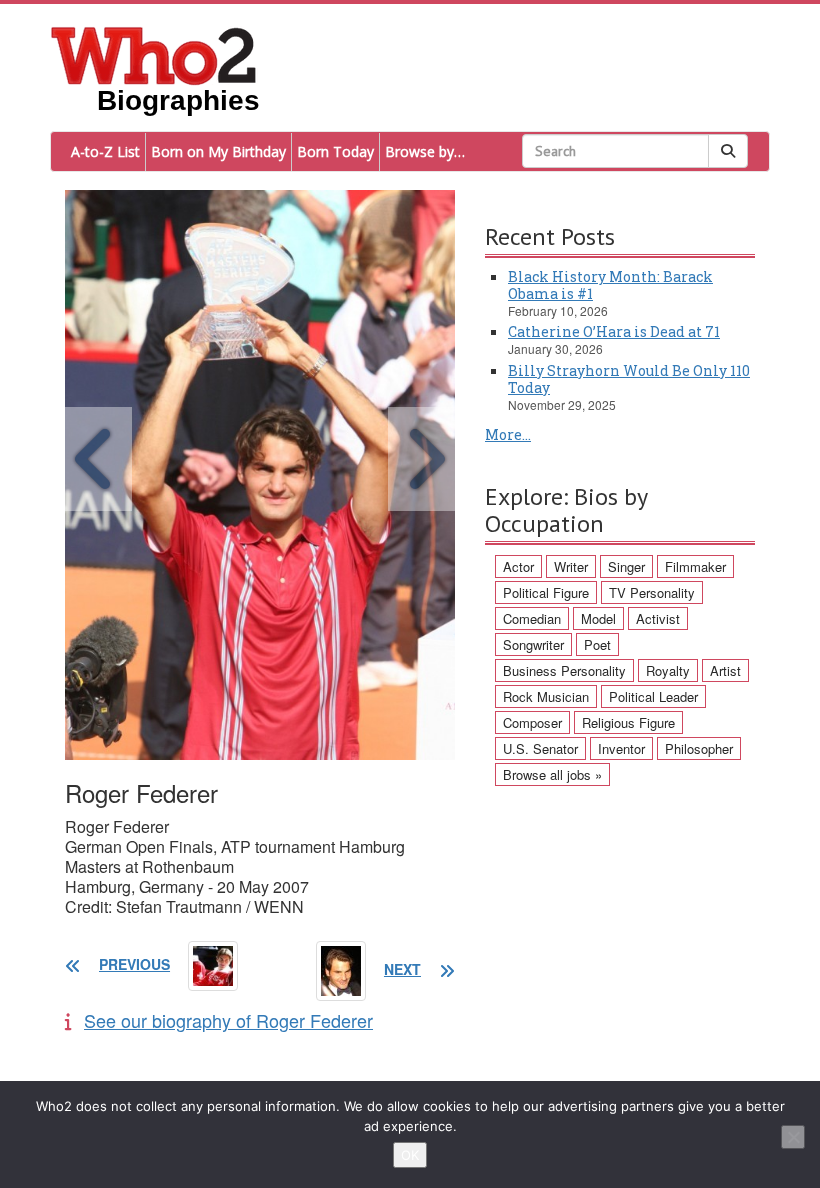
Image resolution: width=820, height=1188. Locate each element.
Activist (658, 618)
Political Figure (546, 592)
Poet (597, 644)
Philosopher (699, 748)
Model (598, 618)
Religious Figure (628, 722)
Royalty (668, 670)
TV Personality (652, 592)
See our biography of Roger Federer (228, 1020)
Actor (518, 566)
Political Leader (653, 696)
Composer (532, 722)
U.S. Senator (540, 748)
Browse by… (425, 151)
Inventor (621, 748)
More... (508, 434)
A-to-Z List (105, 151)
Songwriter (533, 644)
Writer (571, 566)
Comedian (532, 618)
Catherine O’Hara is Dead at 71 (614, 331)
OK (410, 1155)
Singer (626, 566)
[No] (793, 1137)
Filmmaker (695, 566)
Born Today (335, 151)
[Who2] (154, 54)
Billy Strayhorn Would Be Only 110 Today (629, 379)
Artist (725, 670)
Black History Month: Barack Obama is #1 (610, 285)
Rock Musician (546, 696)
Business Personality (564, 670)
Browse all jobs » (552, 774)
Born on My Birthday (218, 151)
